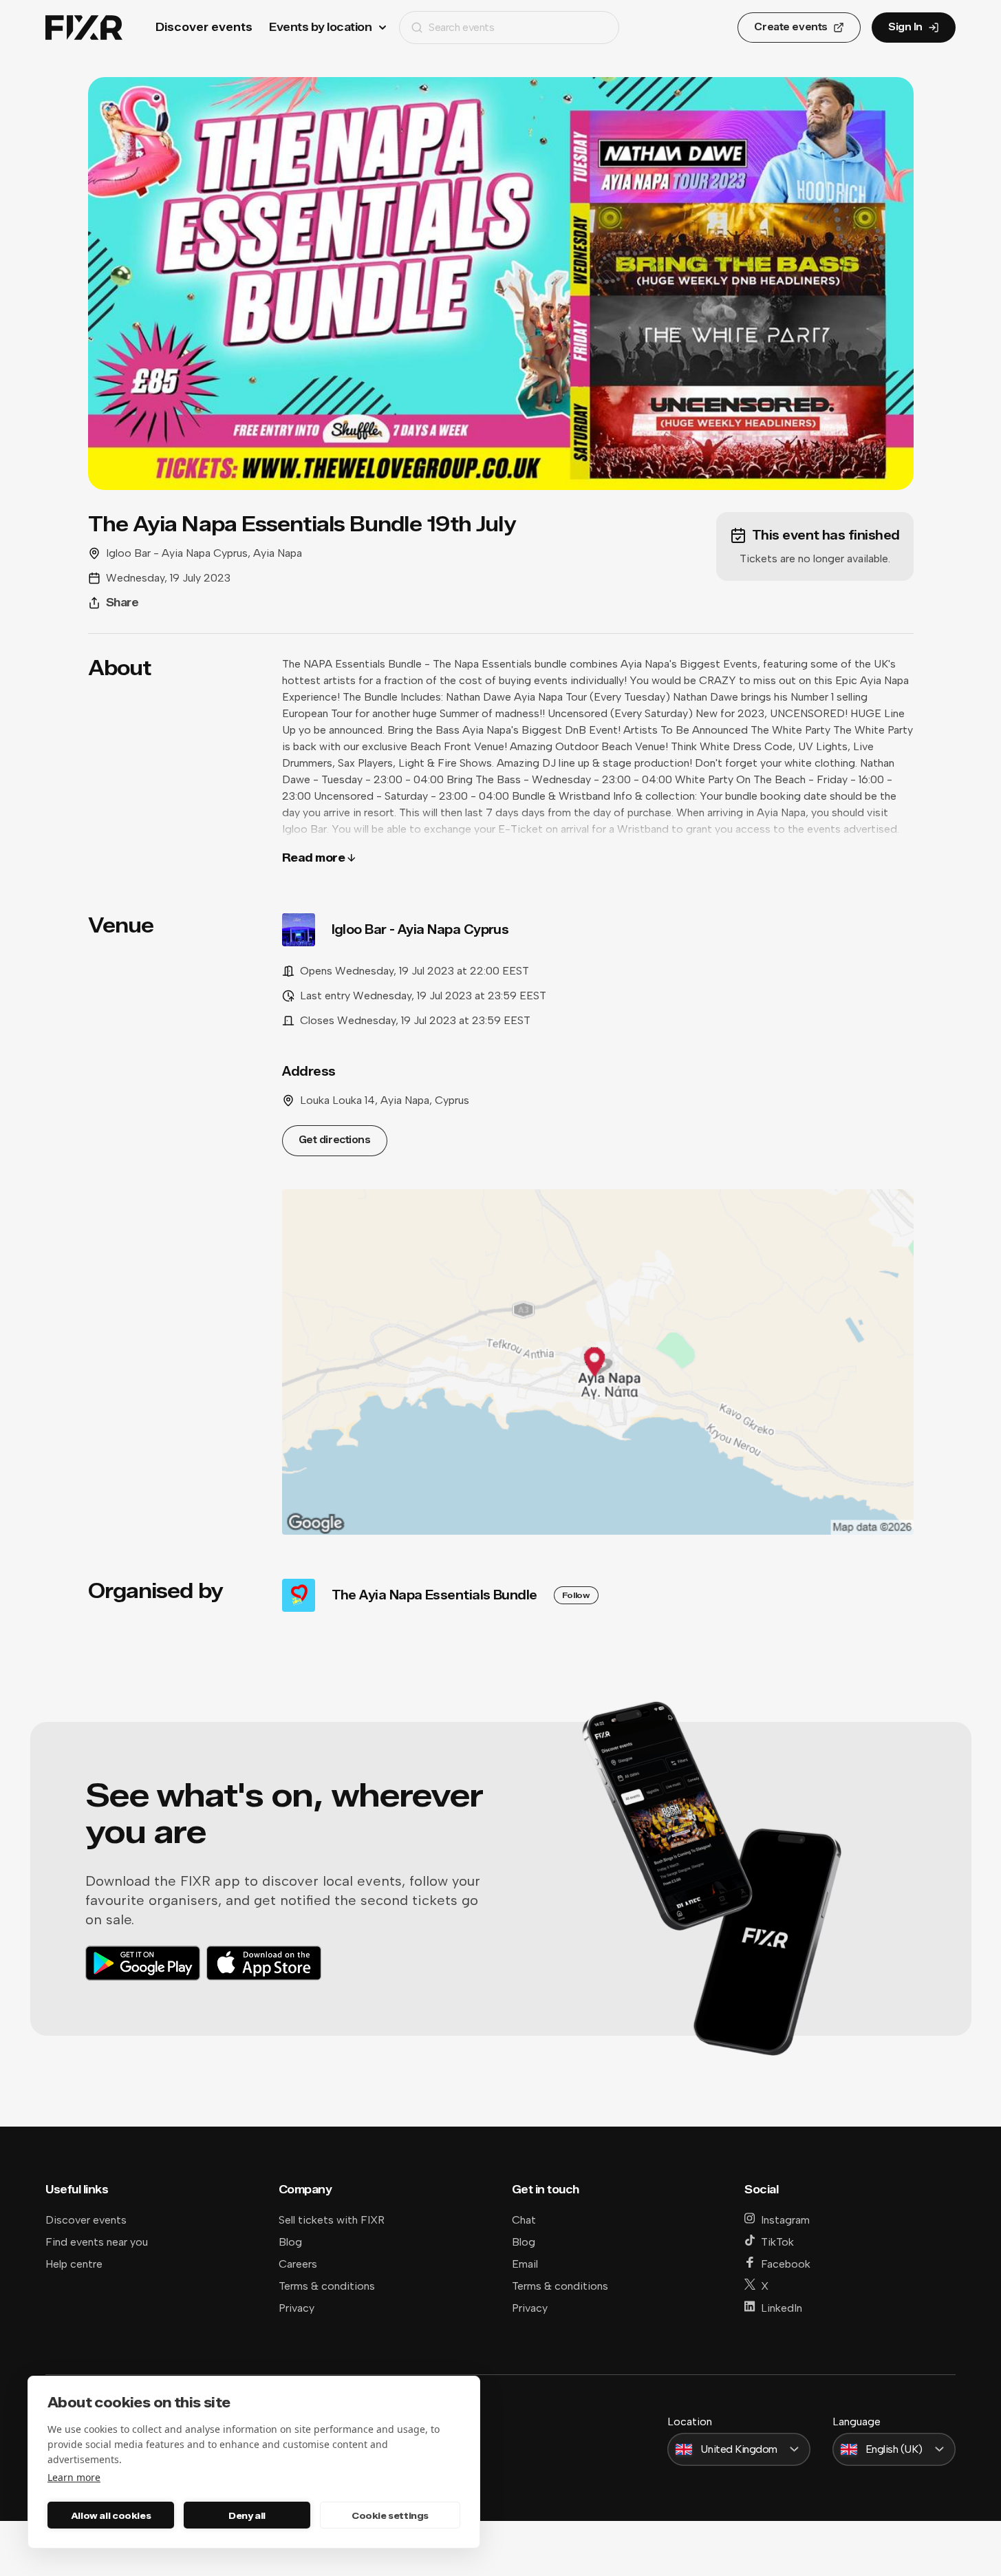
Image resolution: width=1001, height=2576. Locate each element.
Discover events (204, 27)
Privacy (297, 2308)
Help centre (74, 2264)
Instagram (785, 2220)
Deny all (247, 2515)
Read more (314, 858)
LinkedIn (782, 2308)
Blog (290, 2242)
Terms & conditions (327, 2286)
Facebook (786, 2264)
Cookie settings (390, 2515)
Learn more (74, 2477)
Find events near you (97, 2242)
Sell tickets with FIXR (332, 2220)
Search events (461, 27)
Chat (524, 2220)
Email (525, 2264)
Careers (298, 2264)
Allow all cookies (111, 2515)
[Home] (84, 28)
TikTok (777, 2242)
